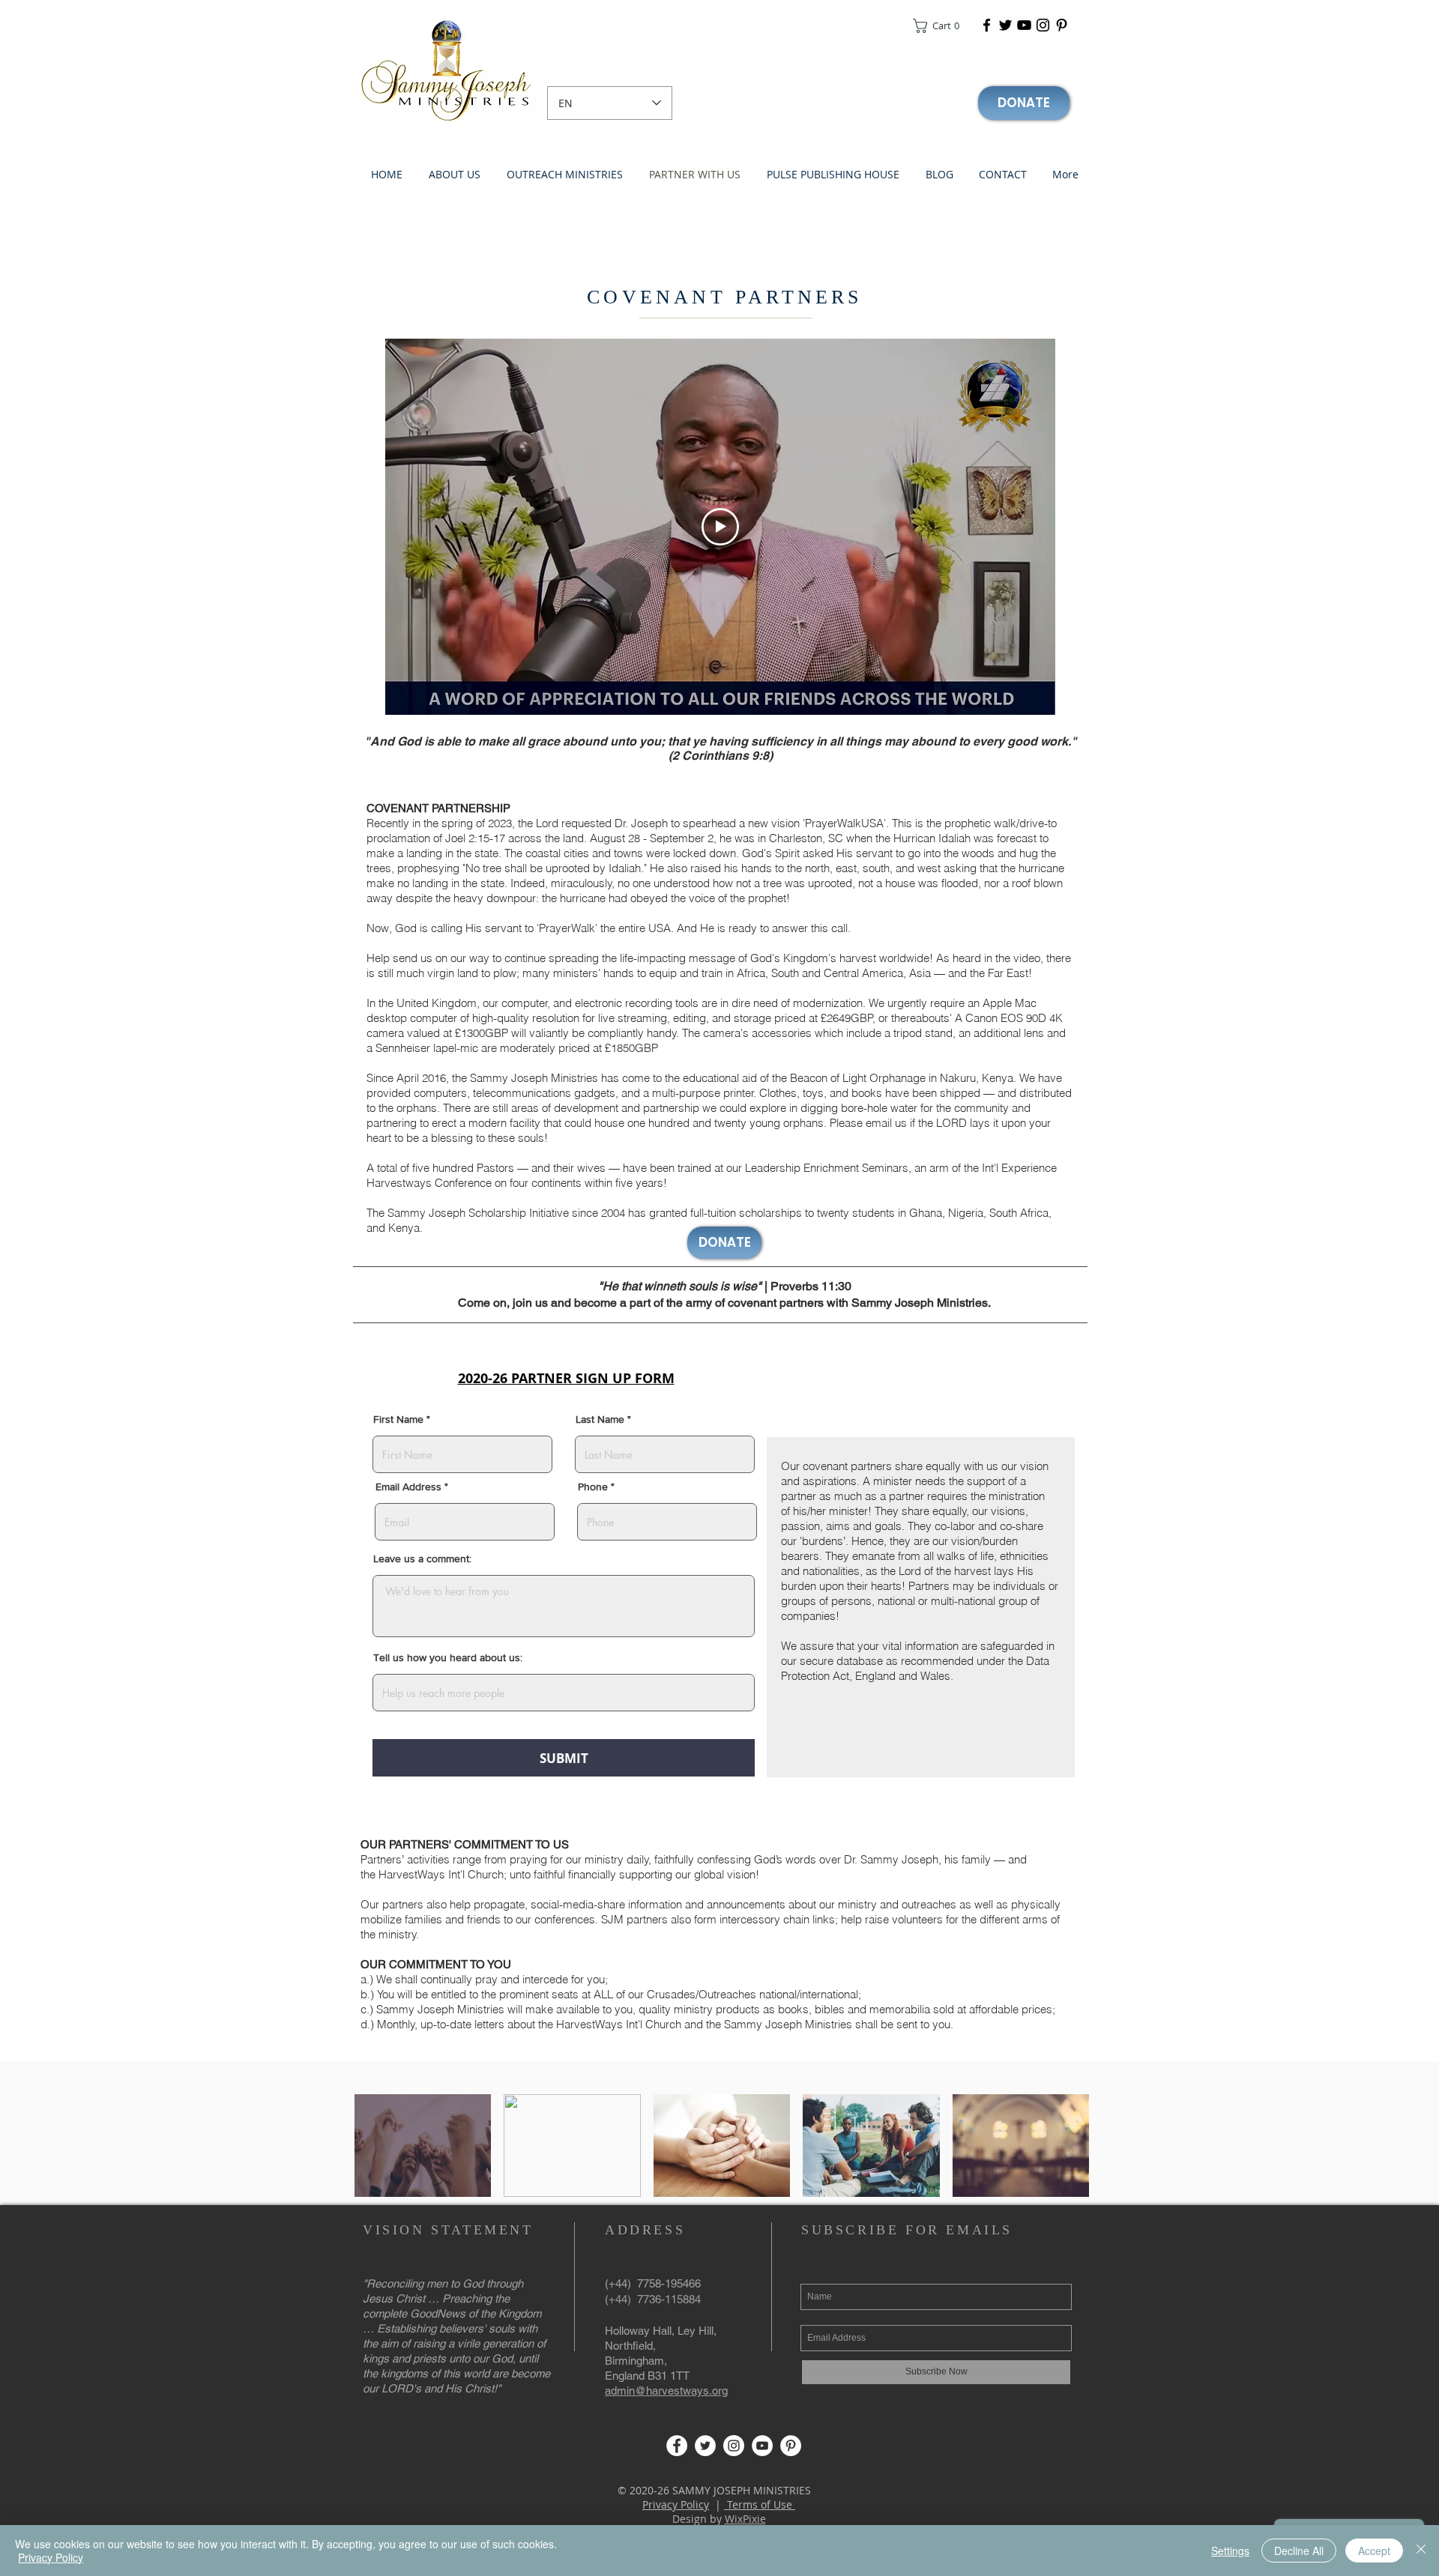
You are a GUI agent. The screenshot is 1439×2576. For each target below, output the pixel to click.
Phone (593, 1487)
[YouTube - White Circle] (762, 2446)
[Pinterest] (1062, 25)
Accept (1374, 2551)
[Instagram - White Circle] (734, 2446)
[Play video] (720, 527)
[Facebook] (987, 25)
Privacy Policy (676, 2504)
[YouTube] (1024, 25)
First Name (398, 1419)
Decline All (1299, 2551)
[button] (941, 26)
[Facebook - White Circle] (677, 2446)
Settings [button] (1230, 2551)
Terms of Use (760, 2504)
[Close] (1421, 2551)
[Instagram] (1043, 25)
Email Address (408, 1487)
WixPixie (745, 2519)
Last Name (600, 1419)
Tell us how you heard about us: (448, 1657)
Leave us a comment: (422, 1558)
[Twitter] (1005, 25)
